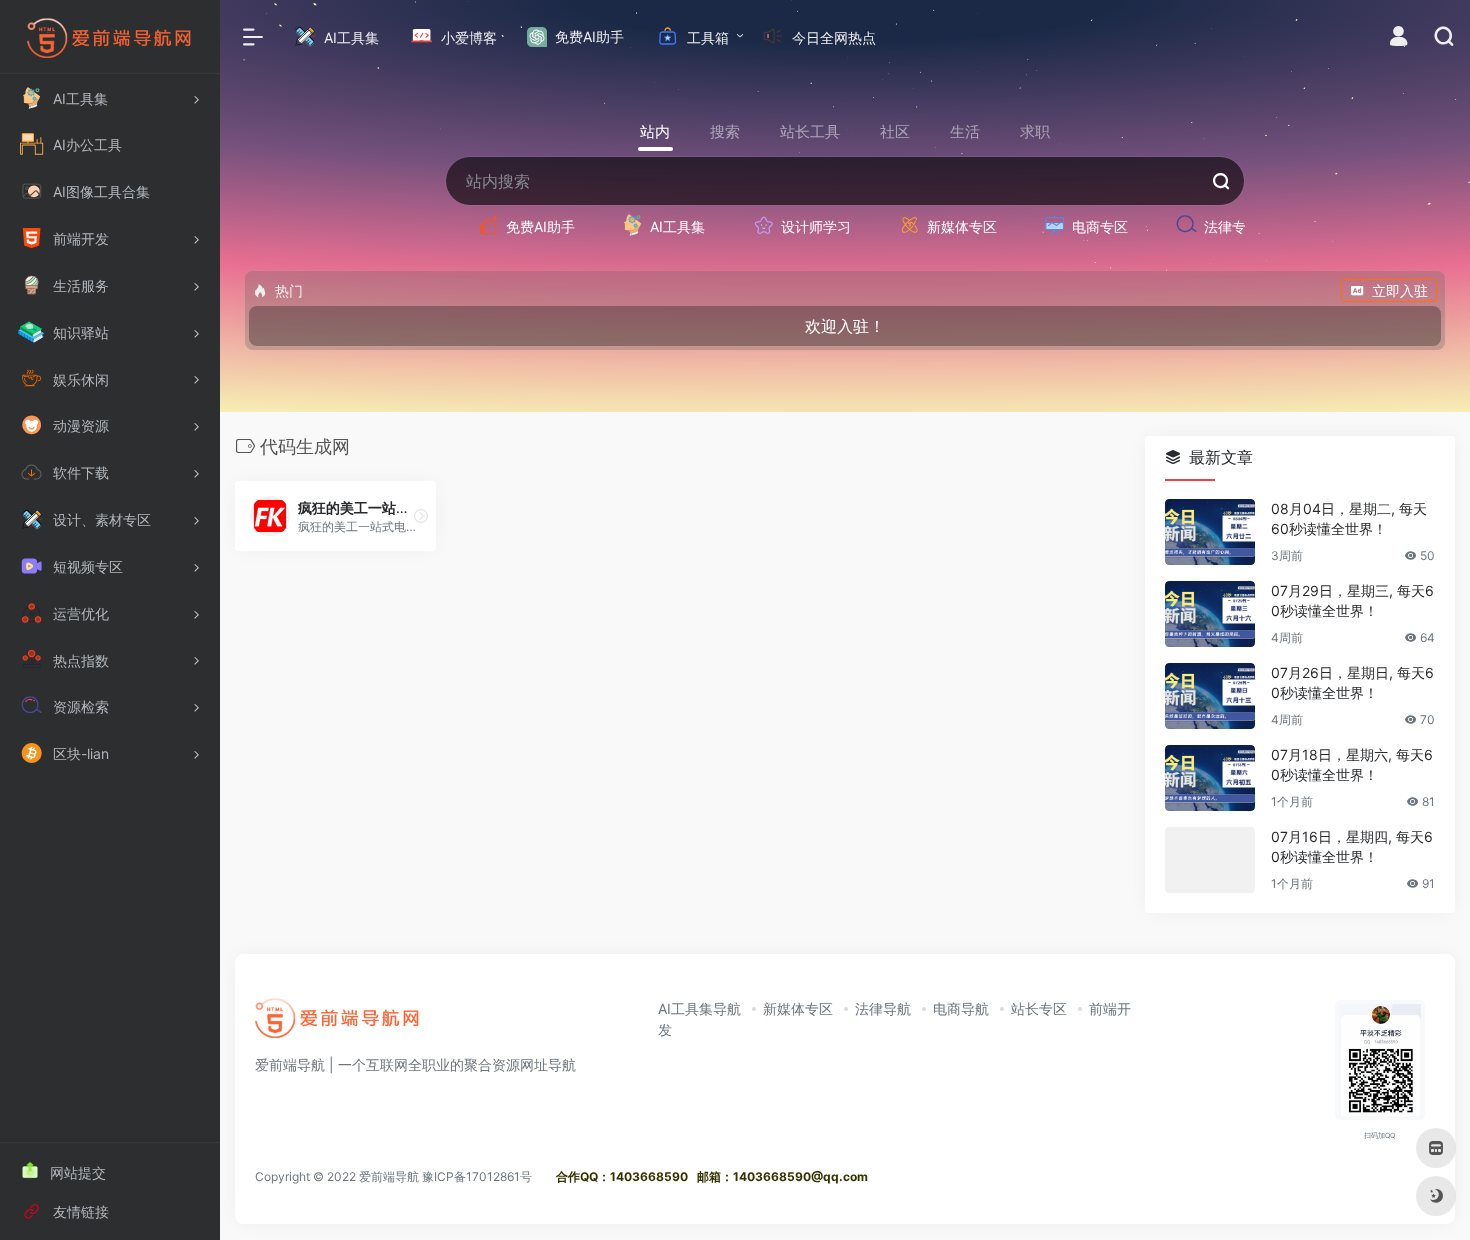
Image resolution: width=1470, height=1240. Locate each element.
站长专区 (1039, 1008)
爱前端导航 (389, 1176)
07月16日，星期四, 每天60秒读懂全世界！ (1352, 846)
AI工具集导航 (699, 1008)
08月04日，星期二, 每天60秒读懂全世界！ (1349, 518)
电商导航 (961, 1008)
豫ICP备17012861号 (477, 1176)
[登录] (1398, 38)
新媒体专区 (798, 1008)
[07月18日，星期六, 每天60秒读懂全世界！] (1210, 778)
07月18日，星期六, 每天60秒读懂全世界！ (1352, 764)
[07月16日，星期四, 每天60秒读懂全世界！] (1210, 860)
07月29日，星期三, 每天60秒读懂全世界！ (1352, 600)
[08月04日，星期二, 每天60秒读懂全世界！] (1210, 532)
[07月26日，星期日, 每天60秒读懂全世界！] (1210, 696)
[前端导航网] (338, 1024)
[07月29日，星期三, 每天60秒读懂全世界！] (1210, 614)
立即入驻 (1400, 290)
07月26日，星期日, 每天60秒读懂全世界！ (1352, 682)
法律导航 (883, 1008)
